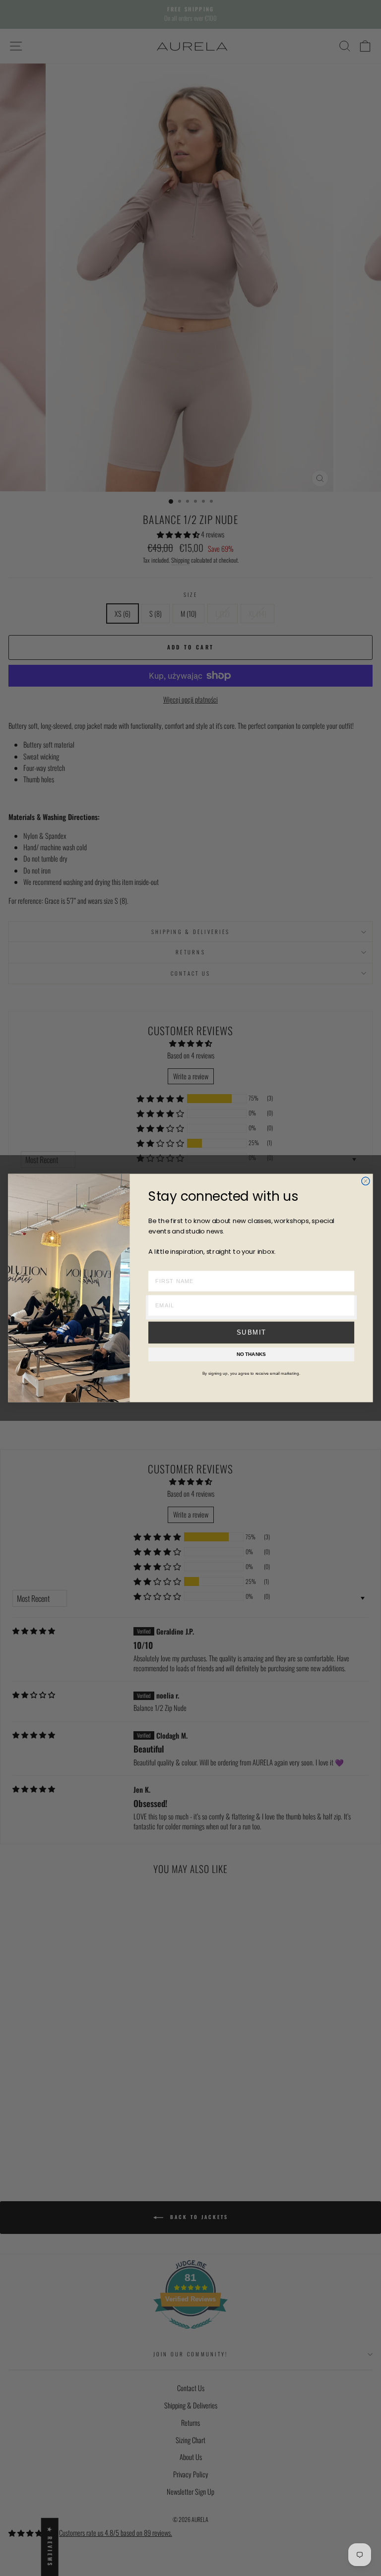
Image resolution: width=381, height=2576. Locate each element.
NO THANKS (251, 1354)
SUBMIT (252, 1333)
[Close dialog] (366, 1181)
